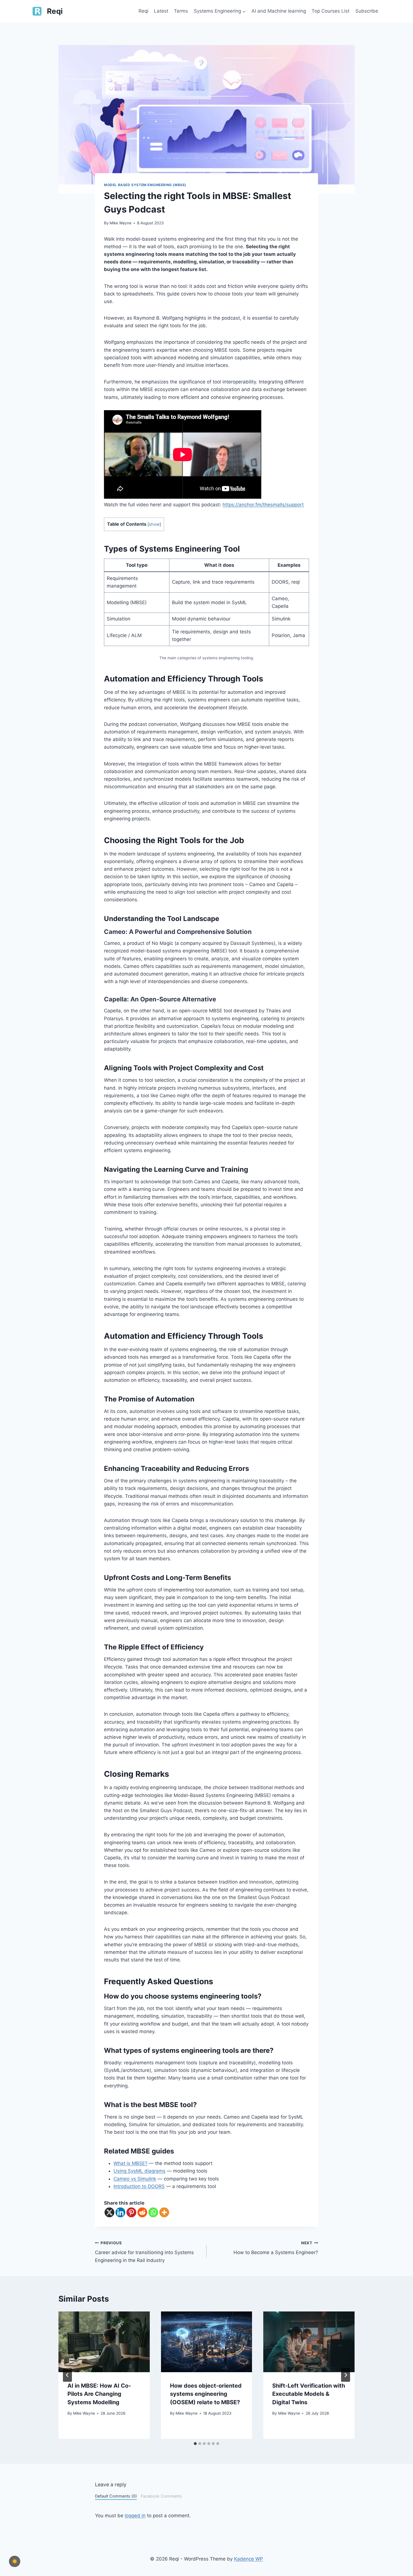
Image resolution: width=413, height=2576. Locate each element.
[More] (164, 2212)
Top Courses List (331, 11)
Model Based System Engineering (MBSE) (145, 185)
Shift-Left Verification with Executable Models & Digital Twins (309, 2394)
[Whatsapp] (153, 2212)
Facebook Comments (161, 2496)
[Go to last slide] (67, 2375)
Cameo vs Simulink (135, 2179)
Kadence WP (249, 2559)
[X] (109, 2212)
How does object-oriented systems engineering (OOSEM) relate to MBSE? (206, 2394)
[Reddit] (142, 2212)
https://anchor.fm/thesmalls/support (263, 505)
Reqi (143, 11)
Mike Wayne (121, 223)
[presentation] (104, 2342)
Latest (161, 11)
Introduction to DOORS (139, 2186)
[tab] (195, 2444)
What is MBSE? (131, 2163)
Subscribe (367, 11)
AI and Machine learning (279, 11)
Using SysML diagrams (139, 2171)
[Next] (346, 2375)
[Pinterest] (131, 2212)
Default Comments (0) (116, 2496)
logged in (135, 2516)
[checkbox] (15, 2561)
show (154, 524)
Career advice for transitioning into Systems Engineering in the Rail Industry (144, 2252)
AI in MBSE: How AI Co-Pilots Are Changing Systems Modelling (99, 2394)
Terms (181, 11)
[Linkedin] (120, 2212)
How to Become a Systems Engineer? (276, 2248)
